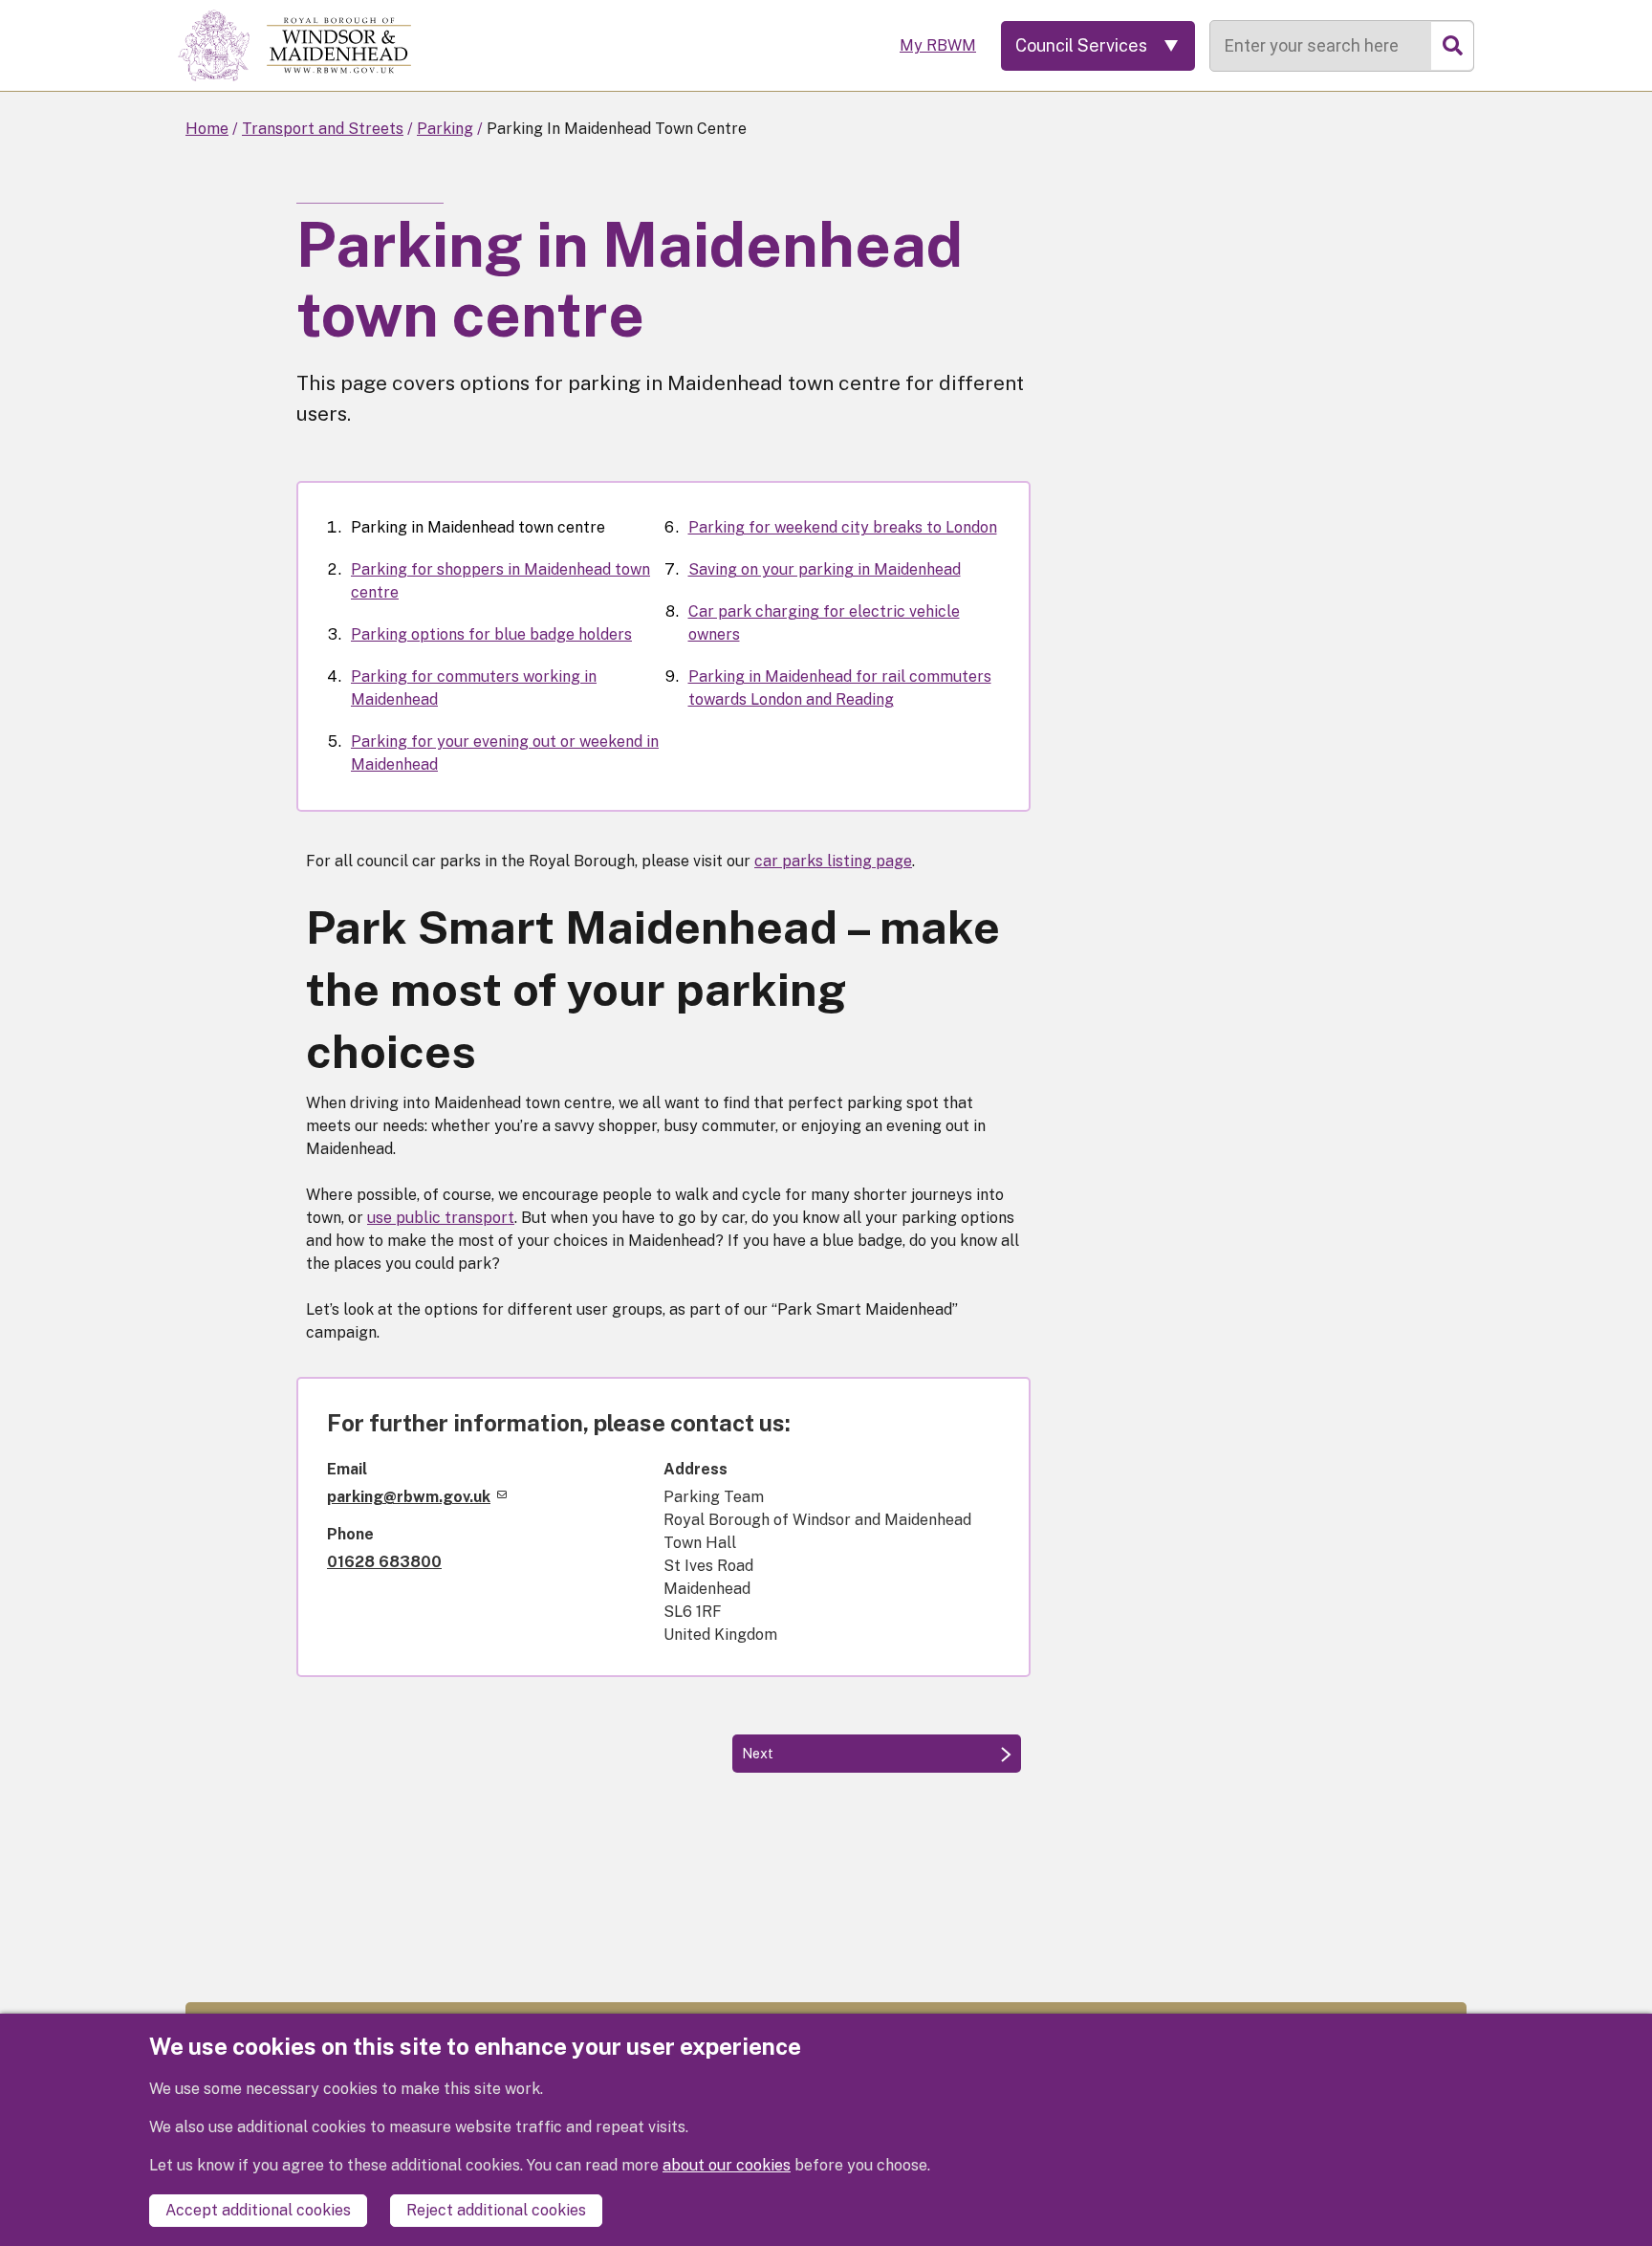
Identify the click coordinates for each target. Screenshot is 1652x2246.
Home (207, 129)
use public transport (441, 1218)
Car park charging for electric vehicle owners (824, 623)
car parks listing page (833, 861)
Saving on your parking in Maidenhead (825, 569)
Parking (445, 129)
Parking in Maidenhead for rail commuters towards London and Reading (840, 688)
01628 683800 (384, 1562)
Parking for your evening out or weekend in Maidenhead (505, 753)
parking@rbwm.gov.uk (409, 1497)
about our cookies (727, 2165)
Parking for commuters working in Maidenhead (474, 688)
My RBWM (938, 45)
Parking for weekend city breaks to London (843, 527)
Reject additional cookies (496, 2210)
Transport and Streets (323, 129)
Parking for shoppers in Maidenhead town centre (500, 581)
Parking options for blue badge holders (491, 634)
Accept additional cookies (258, 2210)
